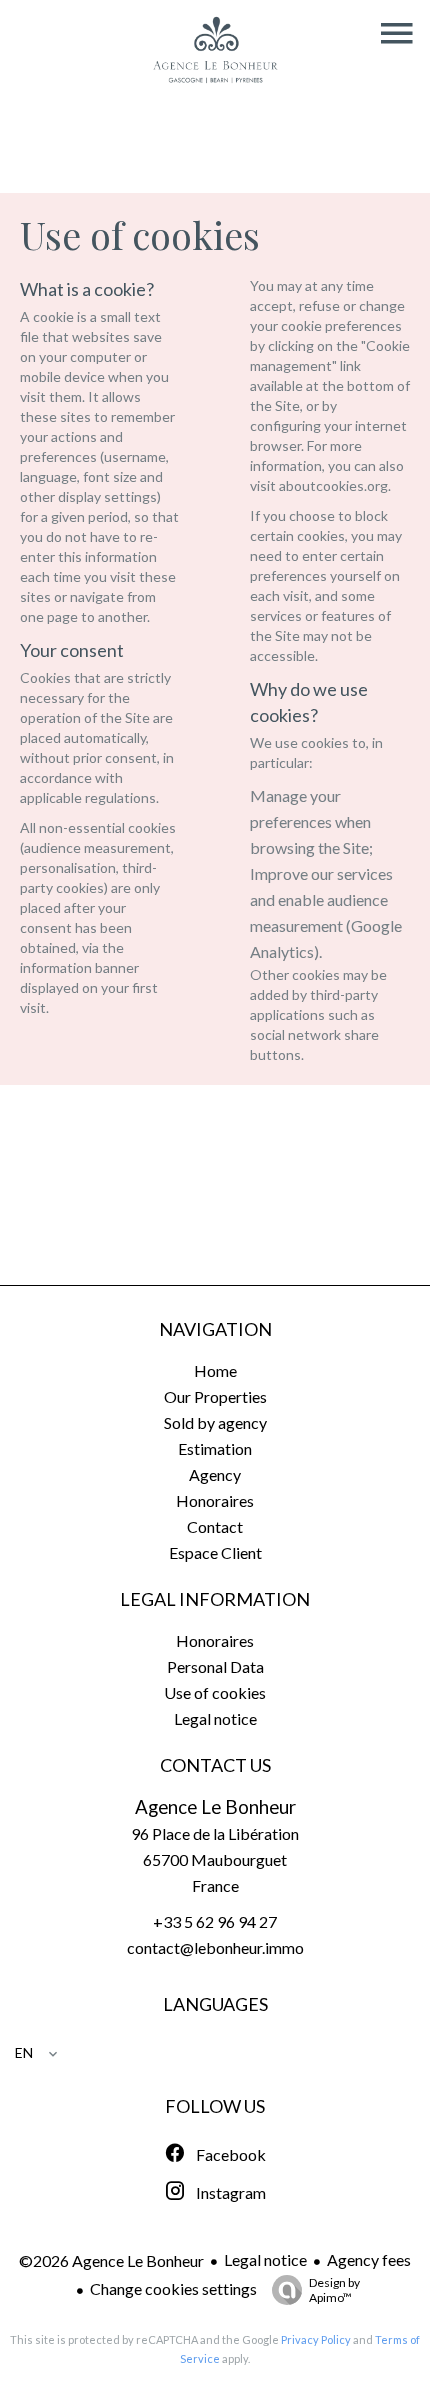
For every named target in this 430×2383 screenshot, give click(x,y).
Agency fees (369, 2259)
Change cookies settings (173, 2288)
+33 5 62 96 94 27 (215, 1921)
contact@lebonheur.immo (215, 1947)
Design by (334, 2290)
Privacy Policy (316, 2339)
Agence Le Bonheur (215, 1807)
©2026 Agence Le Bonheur (111, 2260)
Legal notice (265, 2259)
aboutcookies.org (333, 485)
